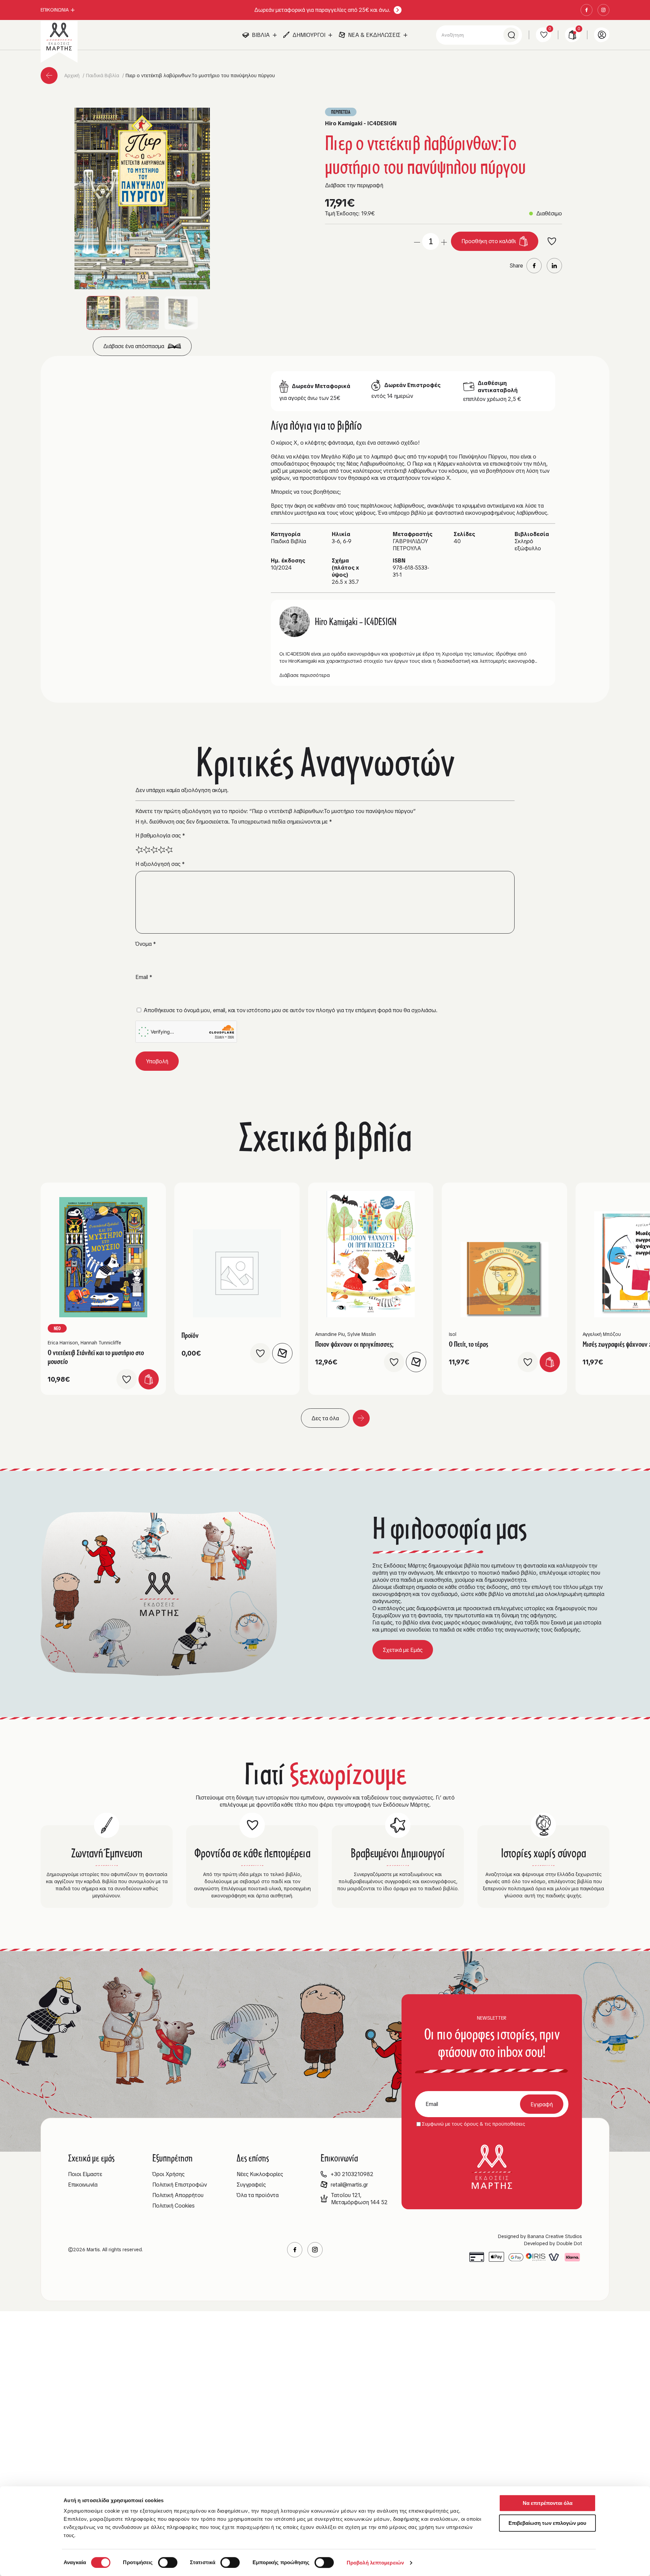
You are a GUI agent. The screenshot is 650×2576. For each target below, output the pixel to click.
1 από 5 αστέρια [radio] (139, 850)
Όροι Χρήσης (168, 2174)
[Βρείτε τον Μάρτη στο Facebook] (587, 10)
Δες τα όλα (325, 1418)
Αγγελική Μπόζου (602, 1334)
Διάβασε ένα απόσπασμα (134, 346)
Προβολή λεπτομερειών (375, 2563)
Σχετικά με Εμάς (403, 1650)
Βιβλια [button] (261, 35)
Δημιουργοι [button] (309, 35)
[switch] (168, 2562)
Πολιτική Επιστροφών (180, 2185)
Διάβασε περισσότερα (305, 675)
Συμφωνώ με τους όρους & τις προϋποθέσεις (473, 2124)
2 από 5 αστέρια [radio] (147, 850)
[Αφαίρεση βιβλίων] (417, 241)
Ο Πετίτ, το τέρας (469, 1344)
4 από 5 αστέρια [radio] (161, 850)
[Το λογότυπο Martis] (59, 37)
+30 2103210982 (352, 2174)
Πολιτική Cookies (174, 2206)
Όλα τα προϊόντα (258, 2195)
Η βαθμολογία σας (160, 836)
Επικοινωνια (55, 10)
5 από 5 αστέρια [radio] (169, 850)
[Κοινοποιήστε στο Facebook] (534, 266)
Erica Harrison (63, 1343)
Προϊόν (190, 1335)
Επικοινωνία (83, 2185)
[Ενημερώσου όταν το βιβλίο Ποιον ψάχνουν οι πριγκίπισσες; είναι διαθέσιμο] (416, 1362)
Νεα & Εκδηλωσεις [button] (374, 35)
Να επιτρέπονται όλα (548, 2503)
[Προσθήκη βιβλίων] (444, 241)
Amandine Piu (330, 1334)
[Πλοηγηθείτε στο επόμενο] (361, 1418)
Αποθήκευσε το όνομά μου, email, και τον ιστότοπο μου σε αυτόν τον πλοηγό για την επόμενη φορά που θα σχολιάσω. (290, 1010)
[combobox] (479, 35)
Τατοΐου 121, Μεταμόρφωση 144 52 (359, 2199)
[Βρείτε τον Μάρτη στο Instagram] (603, 10)
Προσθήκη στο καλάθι (489, 241)
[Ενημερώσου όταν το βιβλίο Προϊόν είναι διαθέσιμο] (282, 1353)
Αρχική (73, 76)
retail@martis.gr (349, 2185)
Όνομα (146, 944)
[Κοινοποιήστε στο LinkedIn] (554, 266)
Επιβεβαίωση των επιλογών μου (547, 2523)
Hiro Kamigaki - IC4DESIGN (361, 123)
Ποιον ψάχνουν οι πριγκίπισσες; (354, 1344)
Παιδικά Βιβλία (103, 76)
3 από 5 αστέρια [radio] (154, 850)
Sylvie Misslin (362, 1334)
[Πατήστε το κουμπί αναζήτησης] (511, 35)
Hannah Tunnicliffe (101, 1343)
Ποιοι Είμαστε (85, 2174)
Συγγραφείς (251, 2185)
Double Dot (569, 2243)
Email (144, 977)
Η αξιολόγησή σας (160, 864)
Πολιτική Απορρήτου (178, 2195)
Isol (453, 1334)
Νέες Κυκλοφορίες (260, 2174)
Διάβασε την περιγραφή (354, 185)
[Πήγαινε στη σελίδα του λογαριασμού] (602, 35)
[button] (142, 198)
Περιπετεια (341, 112)
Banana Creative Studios (555, 2236)
